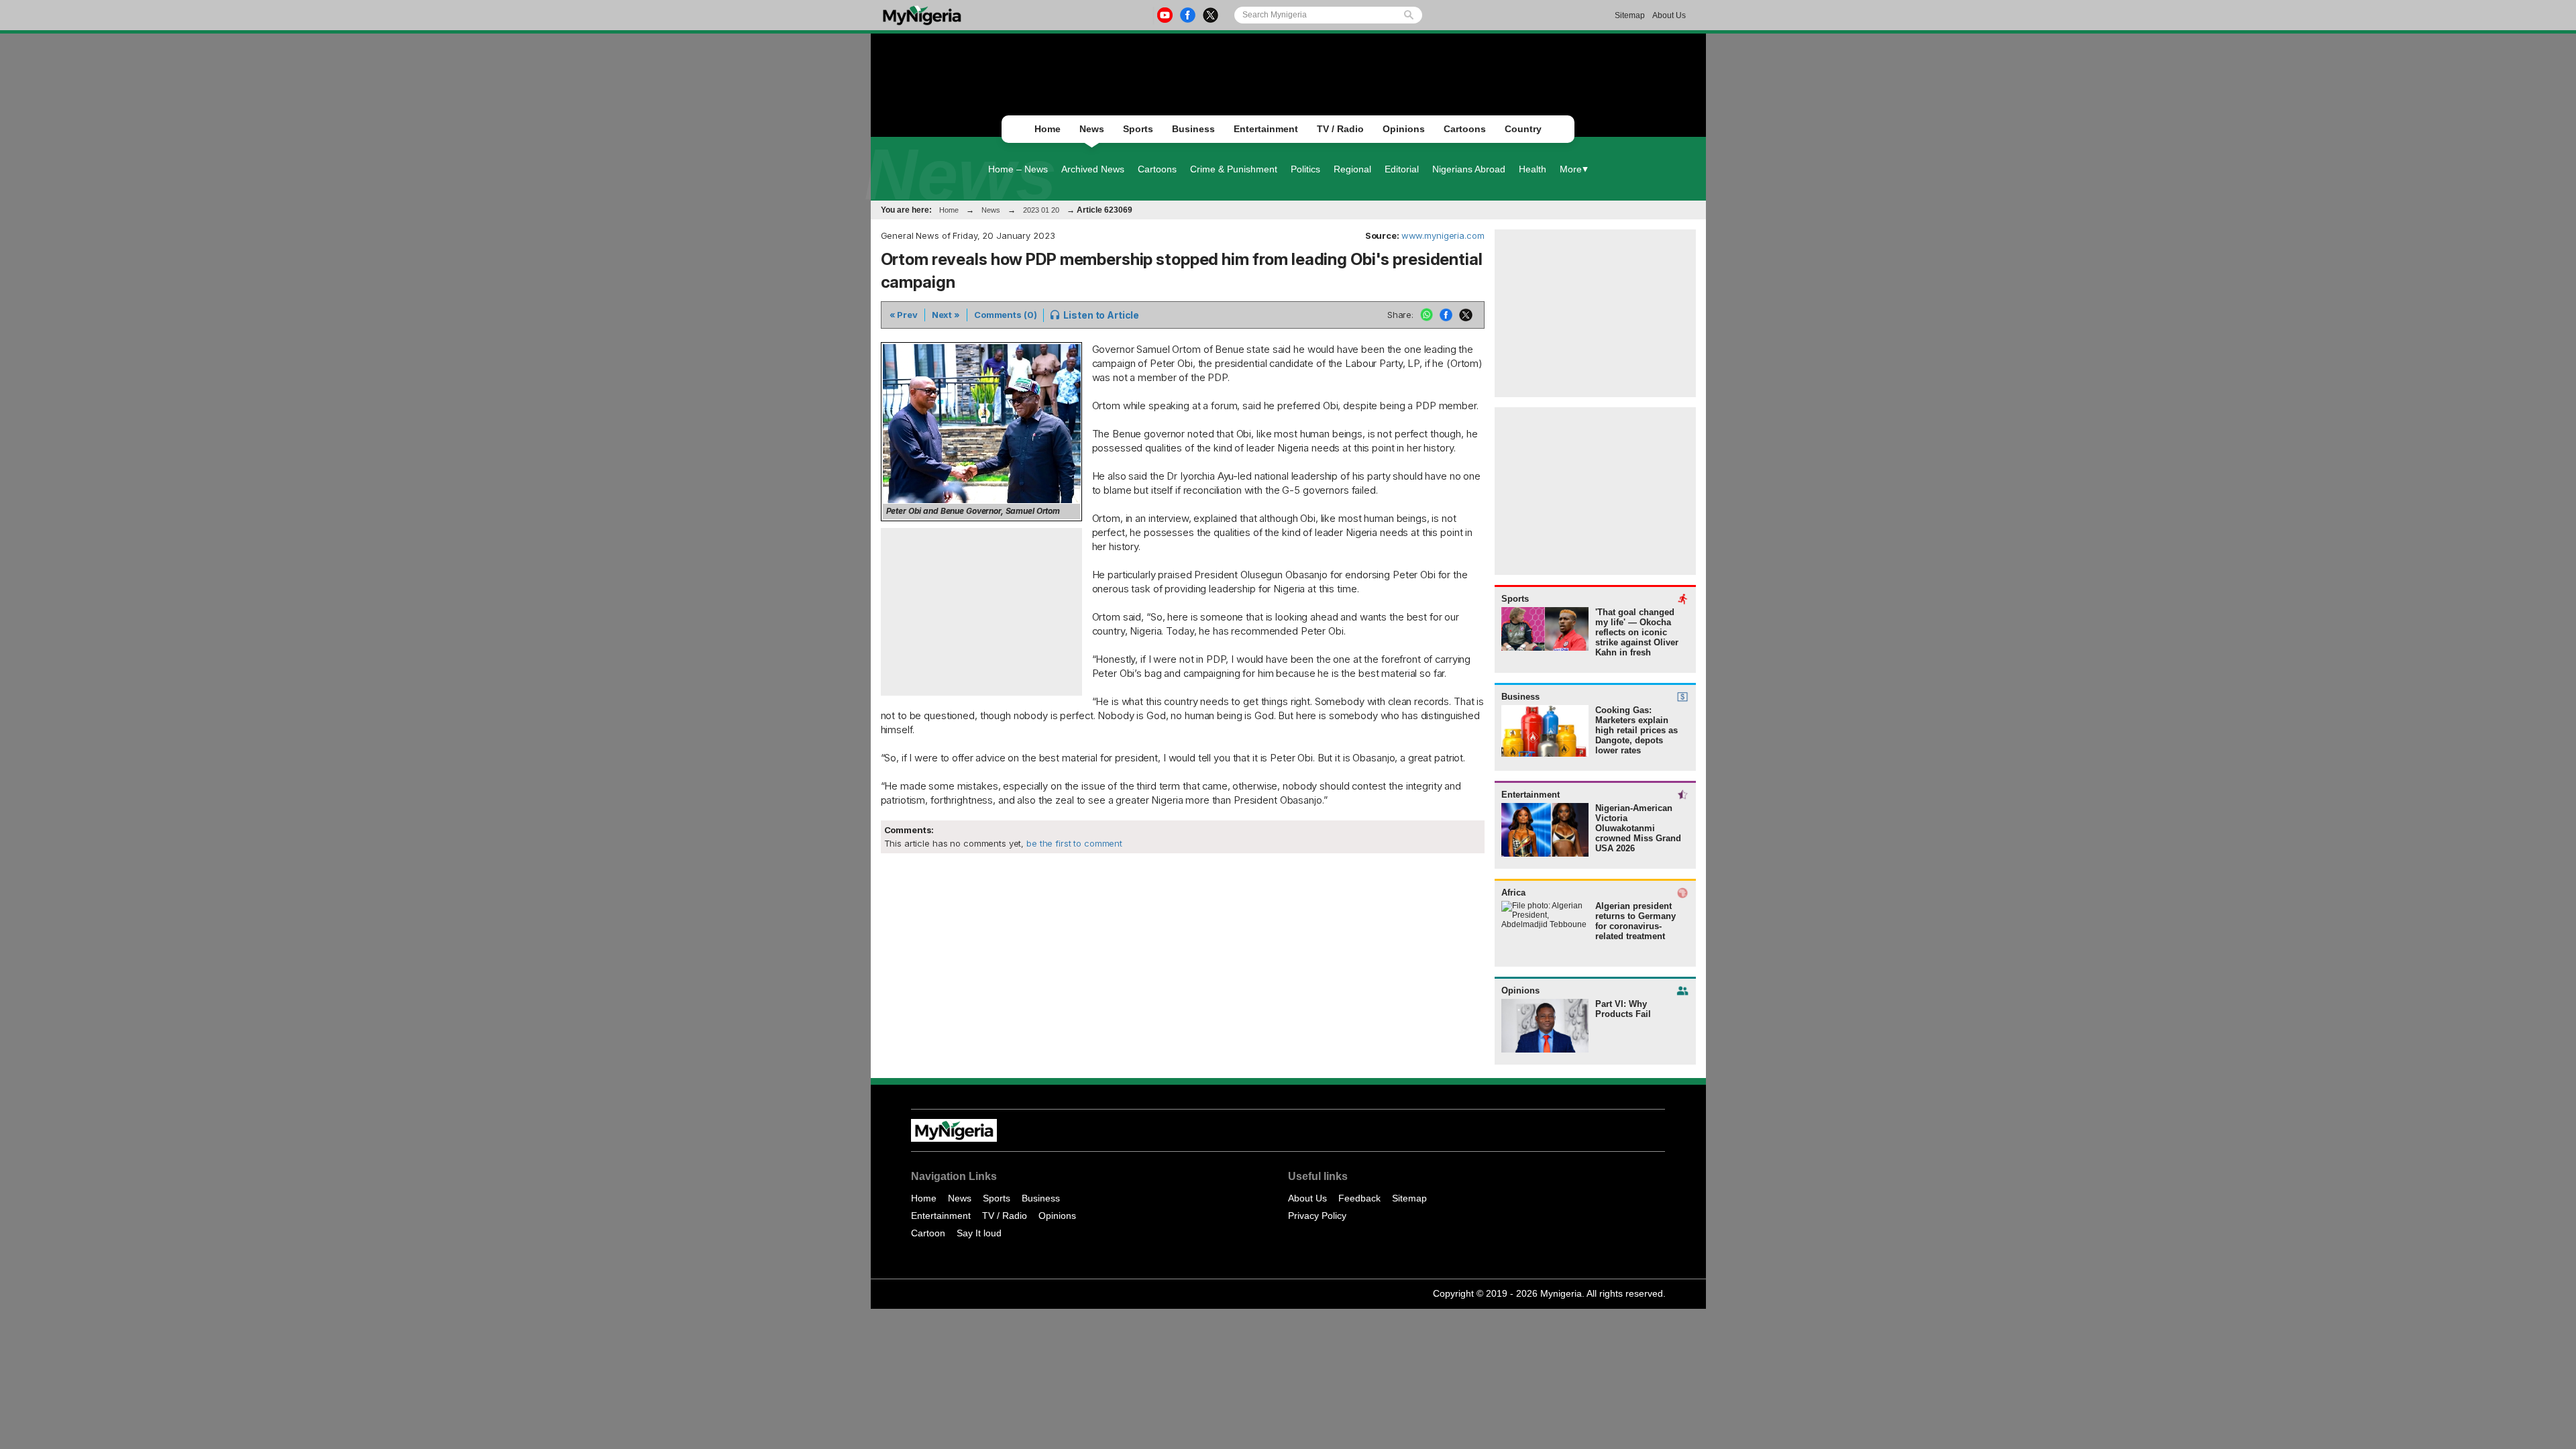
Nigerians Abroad (1469, 169)
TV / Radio (1340, 129)
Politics (1305, 169)
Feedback (1359, 1198)
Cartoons (1465, 129)
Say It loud (979, 1233)
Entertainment (1266, 129)
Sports (1138, 129)
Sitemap (1630, 15)
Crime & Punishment (1234, 169)
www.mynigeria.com (1443, 235)
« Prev (904, 315)
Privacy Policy (1317, 1216)
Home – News (1018, 169)
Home (1048, 129)
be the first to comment (1073, 843)
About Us (1669, 15)
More (1571, 169)
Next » (946, 315)
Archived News (1093, 169)
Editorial (1402, 169)
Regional (1352, 169)
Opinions (1404, 129)
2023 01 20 (1041, 210)
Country (1523, 129)
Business (1193, 129)
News (1092, 129)
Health (1533, 169)
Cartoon (928, 1233)
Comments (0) (1005, 315)
